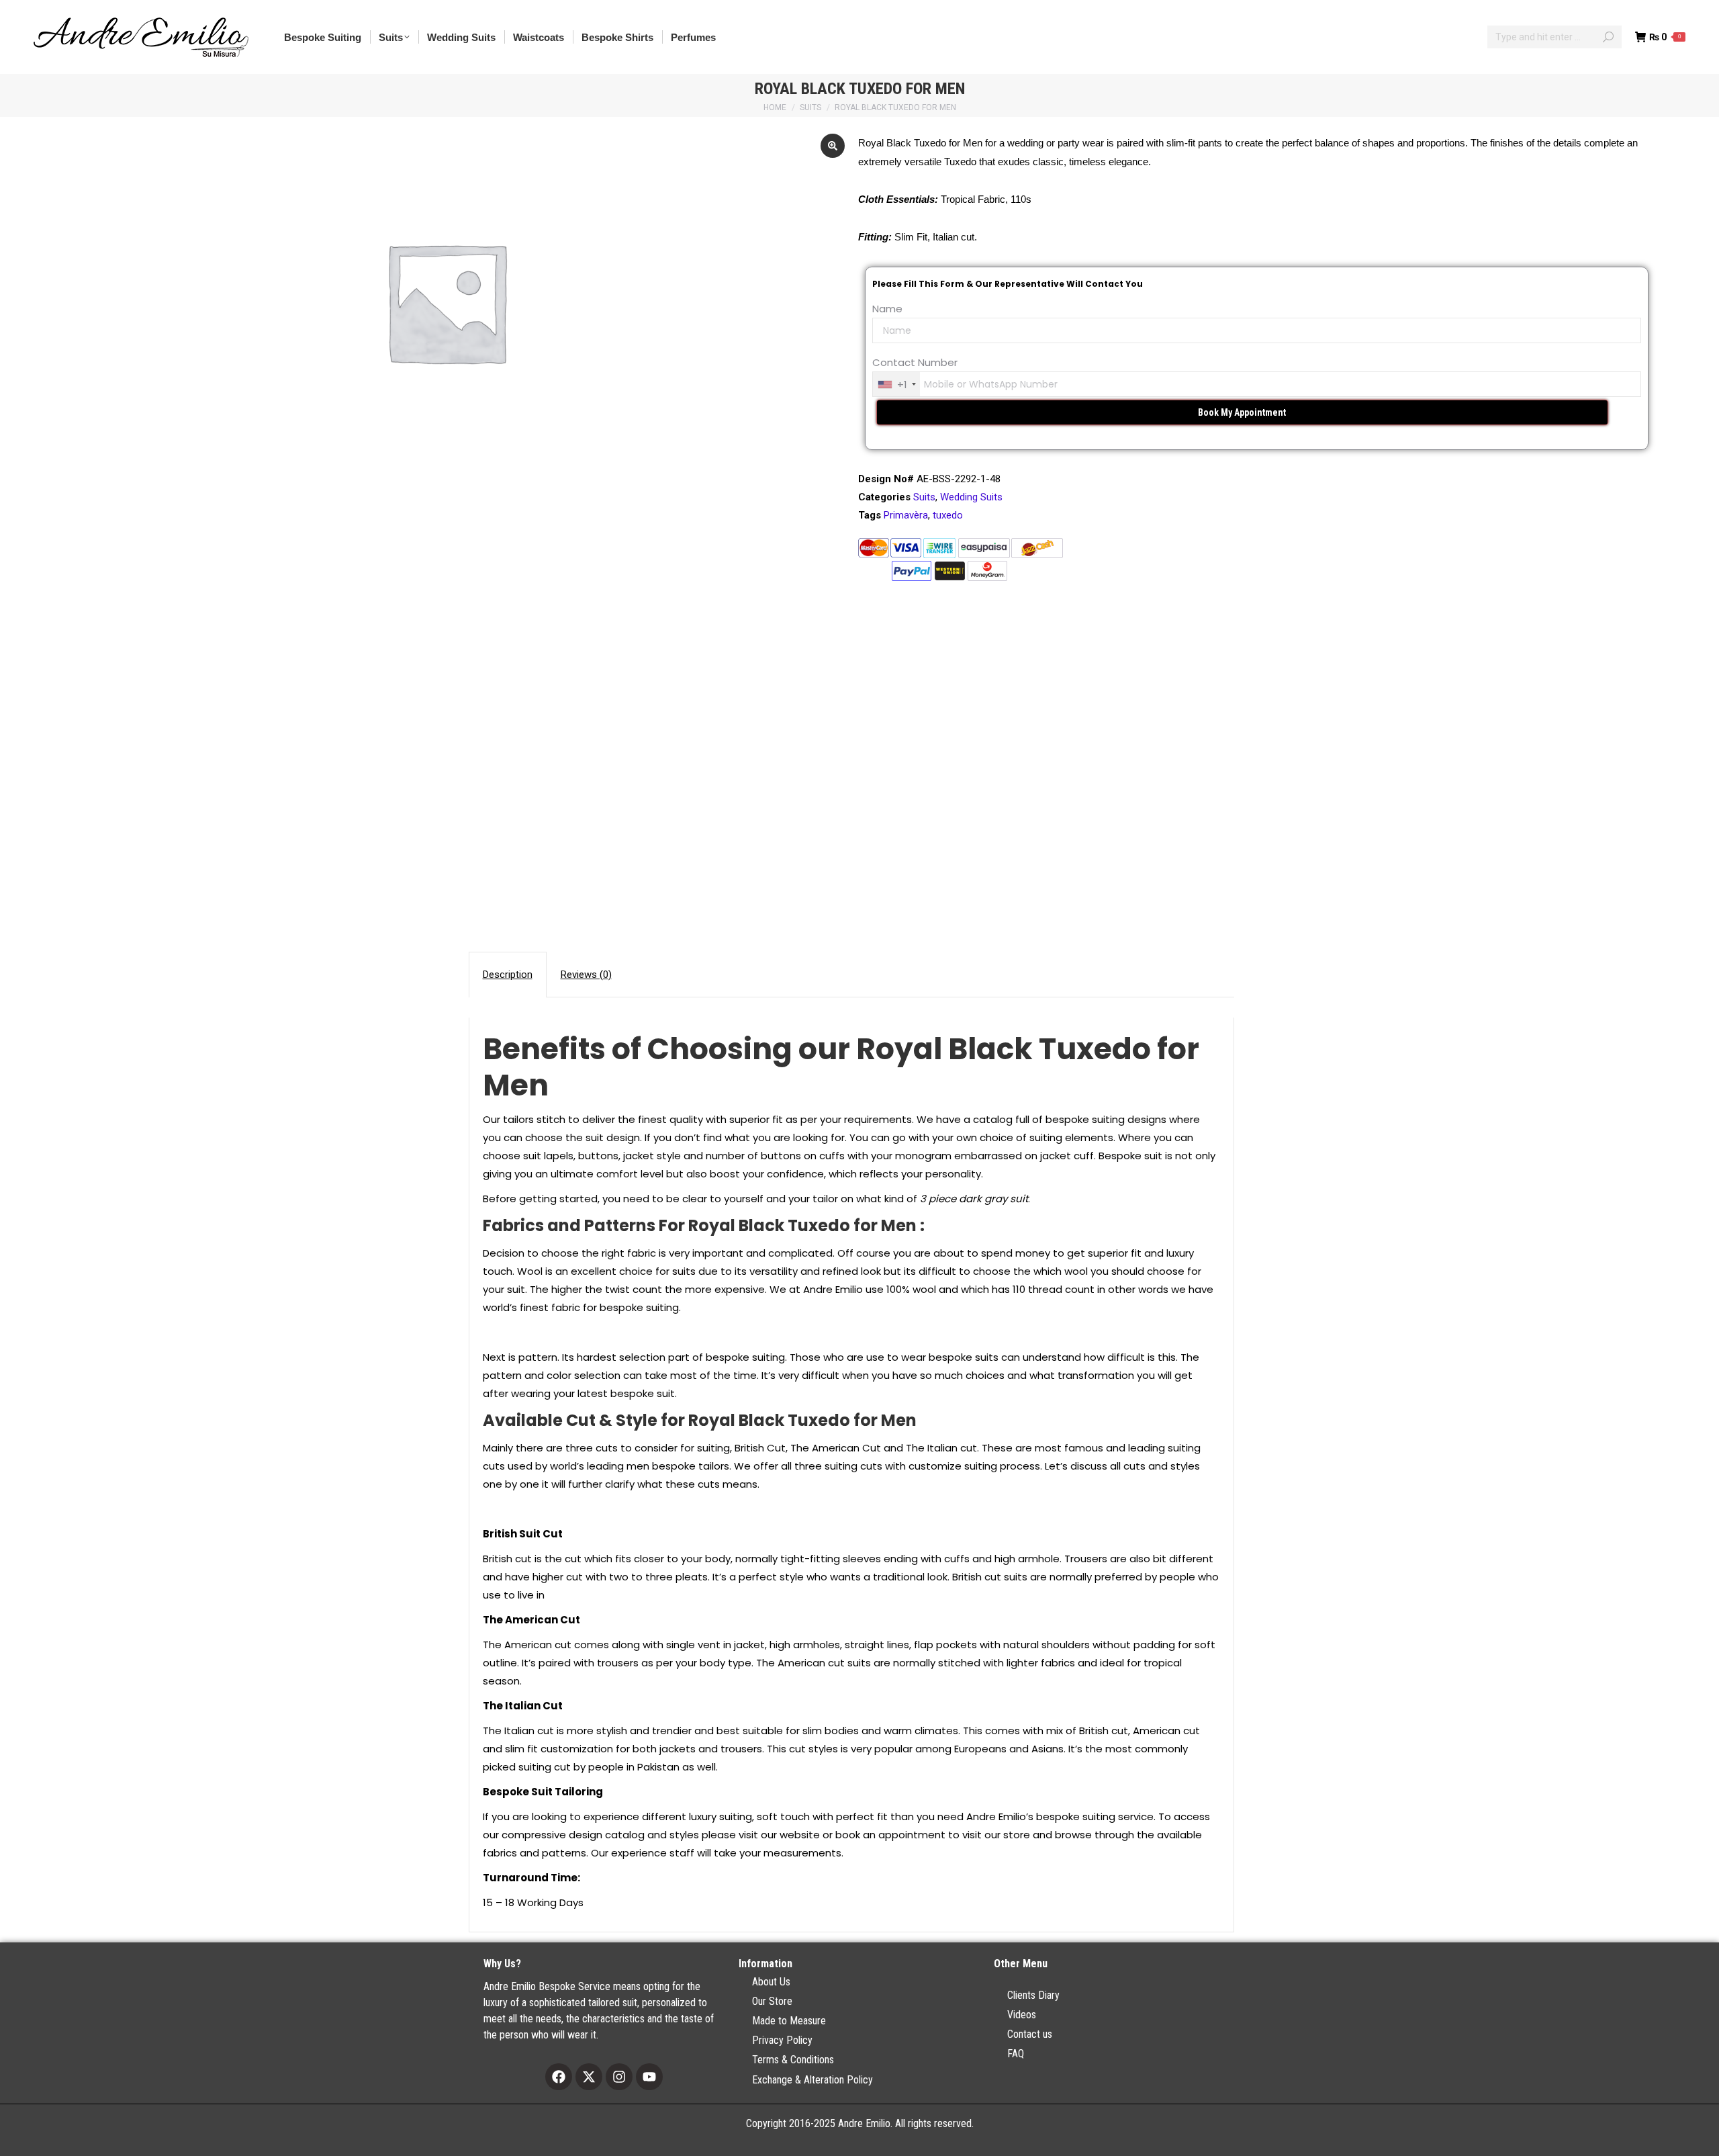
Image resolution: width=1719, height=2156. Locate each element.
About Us (771, 1982)
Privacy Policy (782, 2040)
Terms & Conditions (793, 2060)
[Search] (1608, 37)
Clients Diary (1033, 1995)
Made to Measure (789, 2021)
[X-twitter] (589, 2077)
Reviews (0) (586, 975)
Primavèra (906, 515)
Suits (924, 497)
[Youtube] (649, 2077)
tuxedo (948, 515)
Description (508, 975)
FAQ (1016, 2054)
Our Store (772, 2001)
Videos (1022, 2015)
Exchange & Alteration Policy (812, 2080)
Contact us (1030, 2034)
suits (684, 1271)
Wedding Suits (971, 497)
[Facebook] (559, 2077)
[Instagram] (619, 2077)
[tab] (508, 975)
